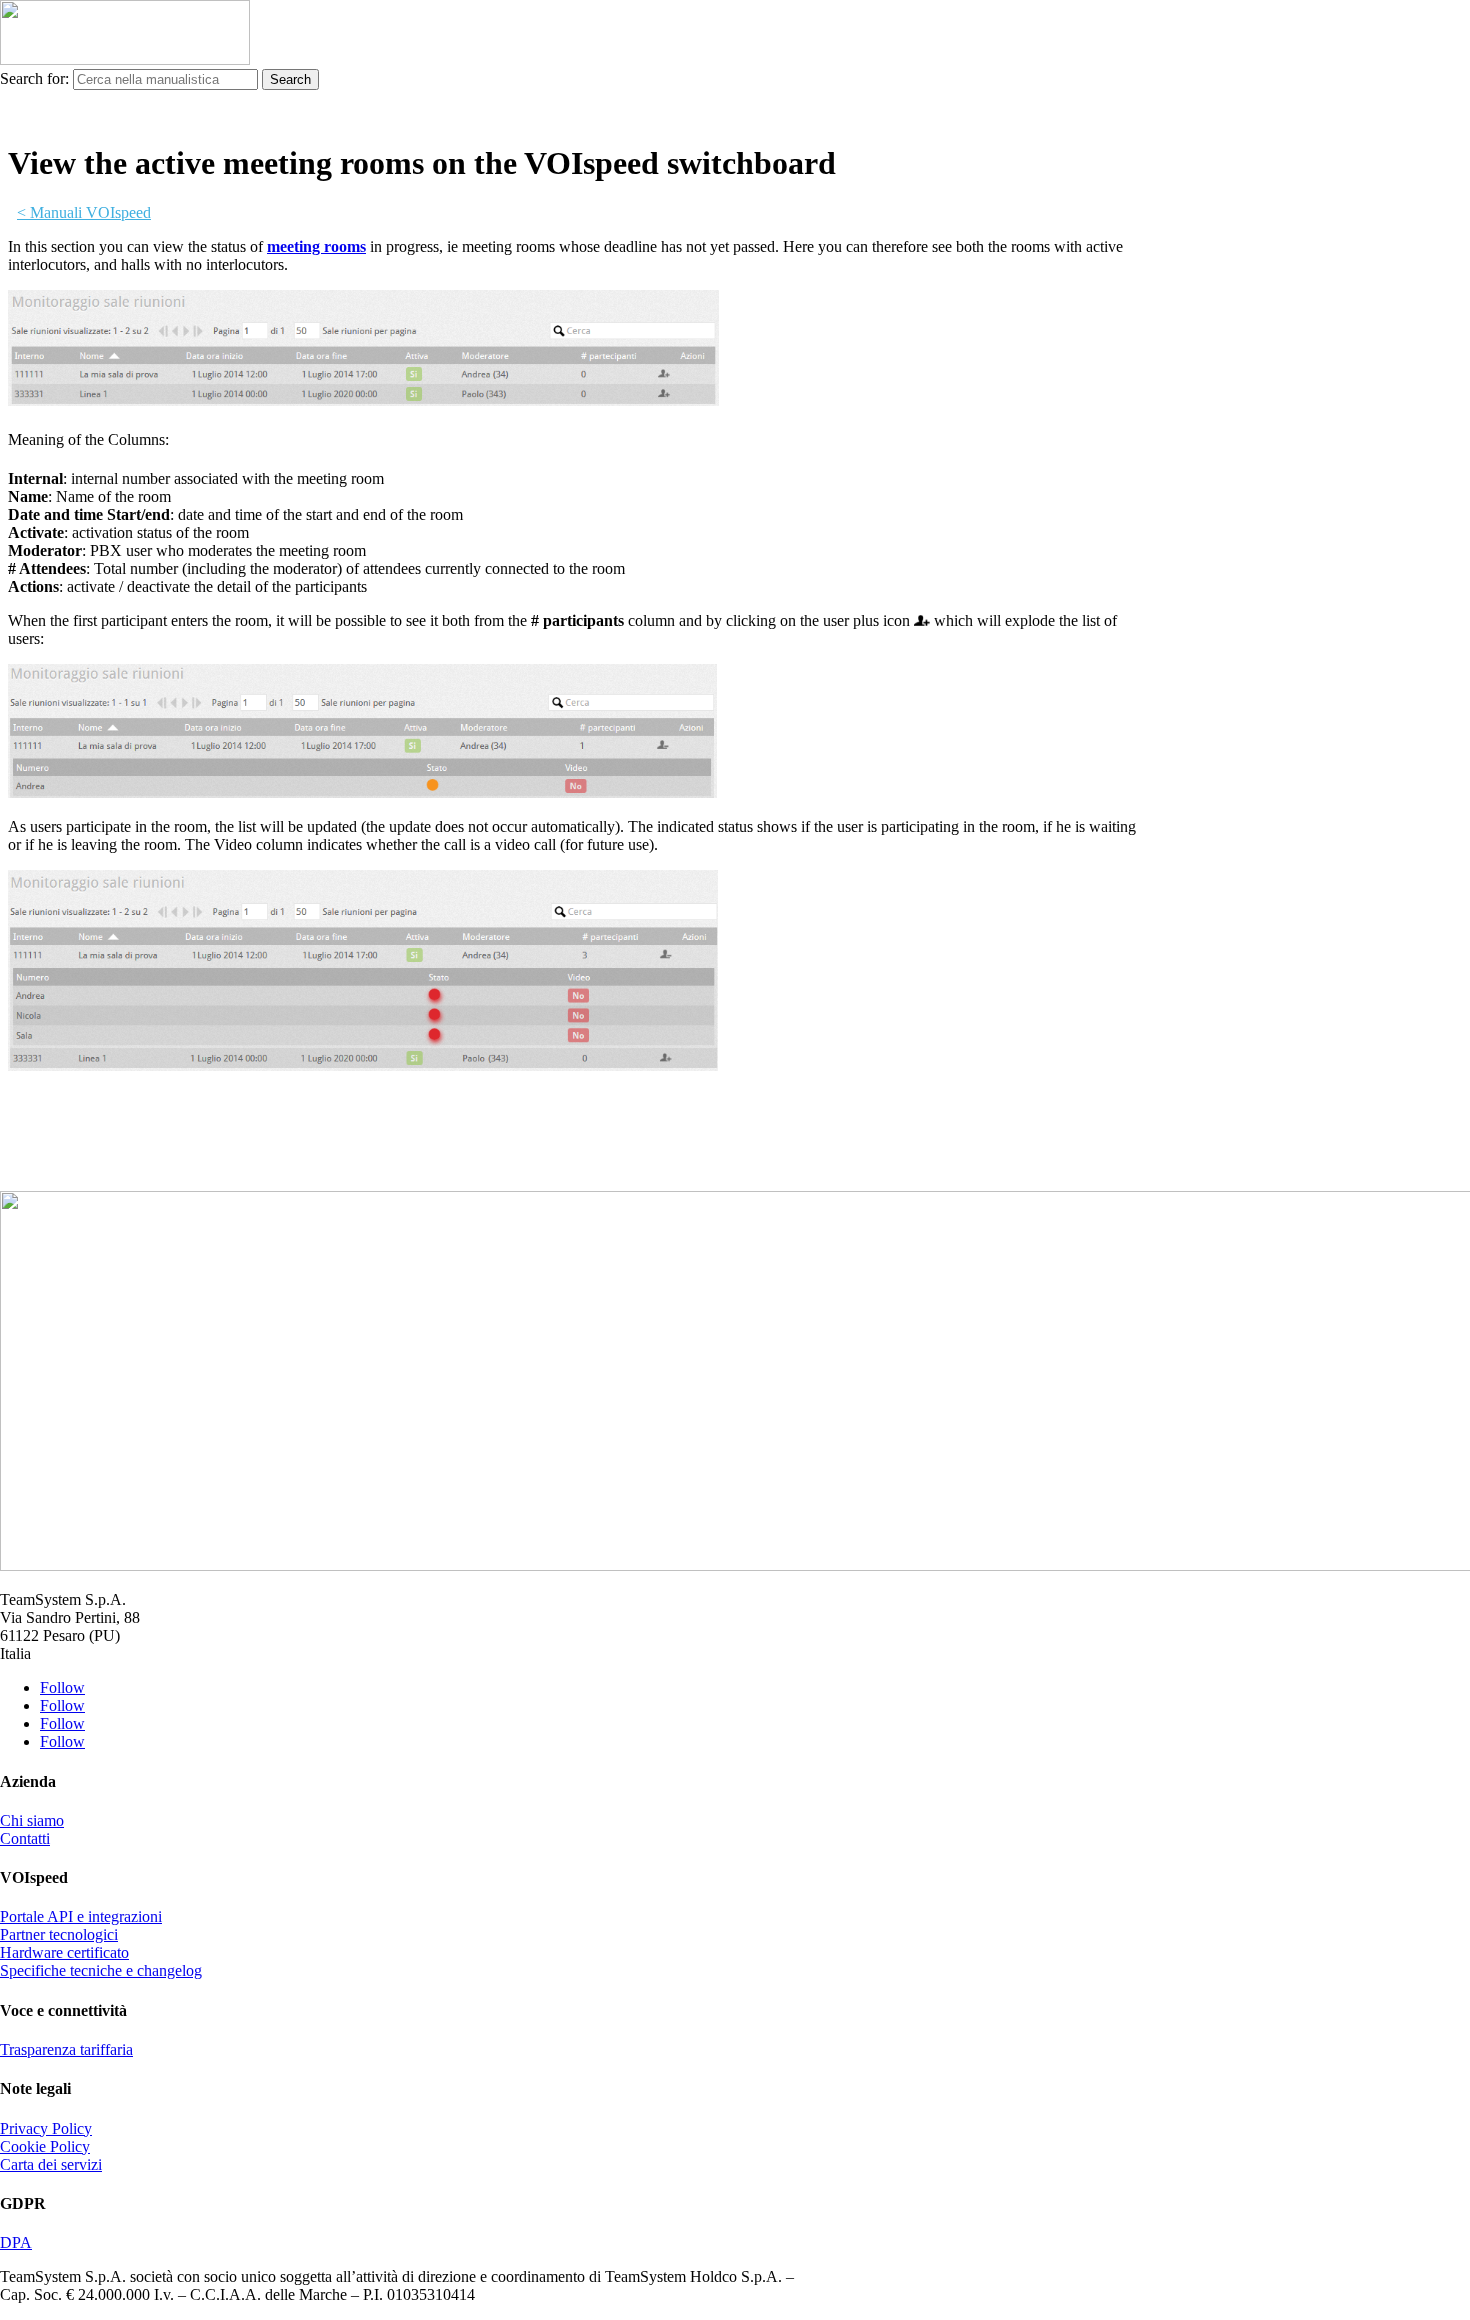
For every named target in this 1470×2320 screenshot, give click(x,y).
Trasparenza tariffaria (66, 2049)
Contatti (25, 1838)
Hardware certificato (64, 1952)
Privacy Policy (46, 2128)
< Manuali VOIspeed (84, 212)
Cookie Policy (45, 2146)
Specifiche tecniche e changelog (101, 1970)
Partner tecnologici (59, 1934)
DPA (16, 2242)
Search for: (34, 78)
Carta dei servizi (51, 2164)
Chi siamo (32, 1820)
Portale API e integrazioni (81, 1916)
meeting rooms (316, 246)
